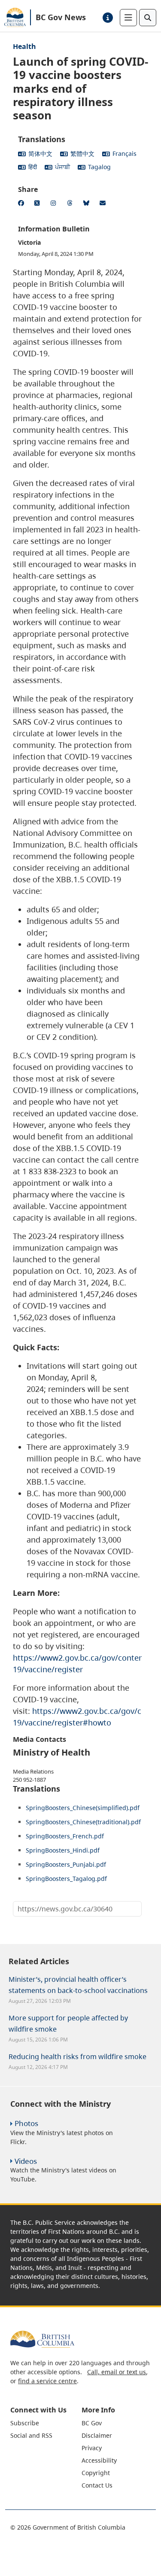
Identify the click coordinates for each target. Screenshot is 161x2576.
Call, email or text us (117, 2372)
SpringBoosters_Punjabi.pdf (66, 1864)
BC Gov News (61, 17)
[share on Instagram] (55, 204)
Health (24, 46)
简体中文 (40, 153)
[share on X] (39, 204)
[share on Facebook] (22, 204)
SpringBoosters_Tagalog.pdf (66, 1879)
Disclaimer (97, 2435)
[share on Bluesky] (88, 204)
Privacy (92, 2448)
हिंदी (33, 167)
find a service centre (47, 2381)
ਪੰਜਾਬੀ (62, 167)
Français (125, 153)
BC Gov (92, 2423)
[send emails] (104, 204)
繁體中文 (82, 153)
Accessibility (99, 2460)
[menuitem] (45, 2423)
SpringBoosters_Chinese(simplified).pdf (83, 1808)
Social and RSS (31, 2435)
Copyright (96, 2473)
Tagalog (99, 167)
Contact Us (97, 2485)
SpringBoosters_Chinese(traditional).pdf (83, 1822)
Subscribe (25, 2423)
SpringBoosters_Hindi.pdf (63, 1850)
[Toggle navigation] (128, 18)
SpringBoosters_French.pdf (65, 1836)
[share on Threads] (71, 204)
